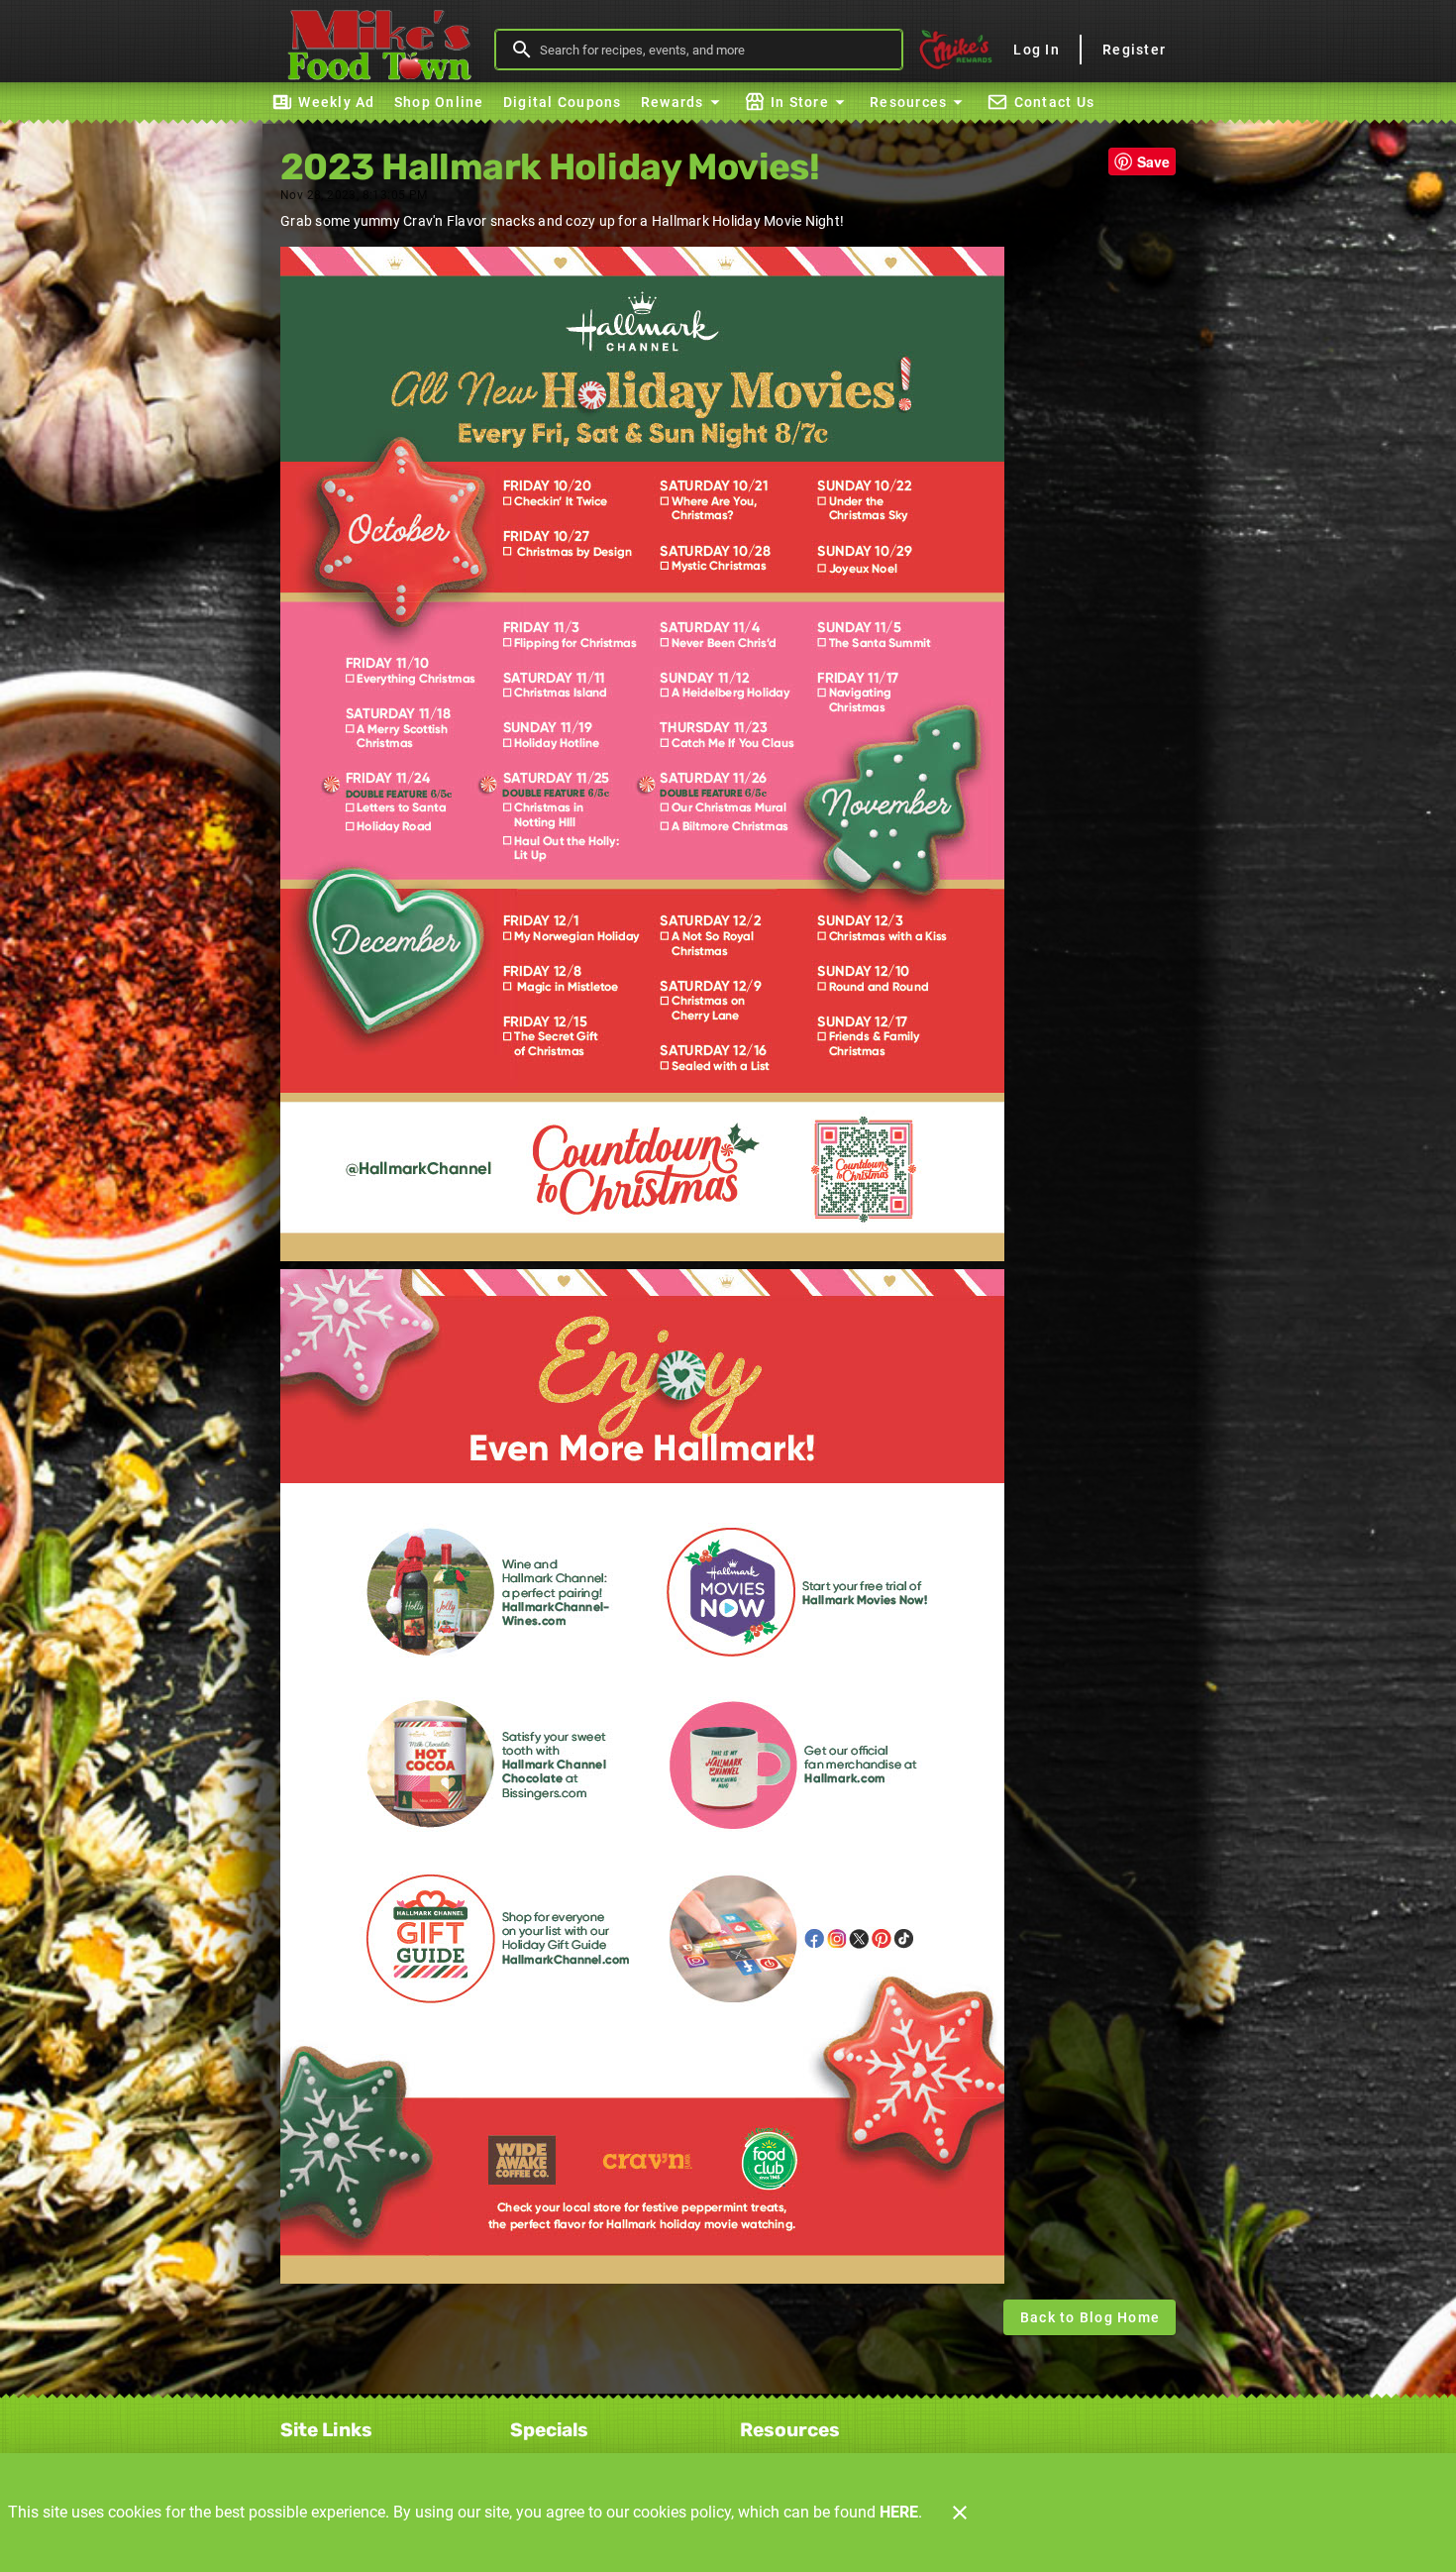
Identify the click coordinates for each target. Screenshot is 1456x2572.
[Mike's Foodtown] (384, 50)
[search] (713, 50)
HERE (899, 2512)
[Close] (960, 2513)
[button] (683, 102)
